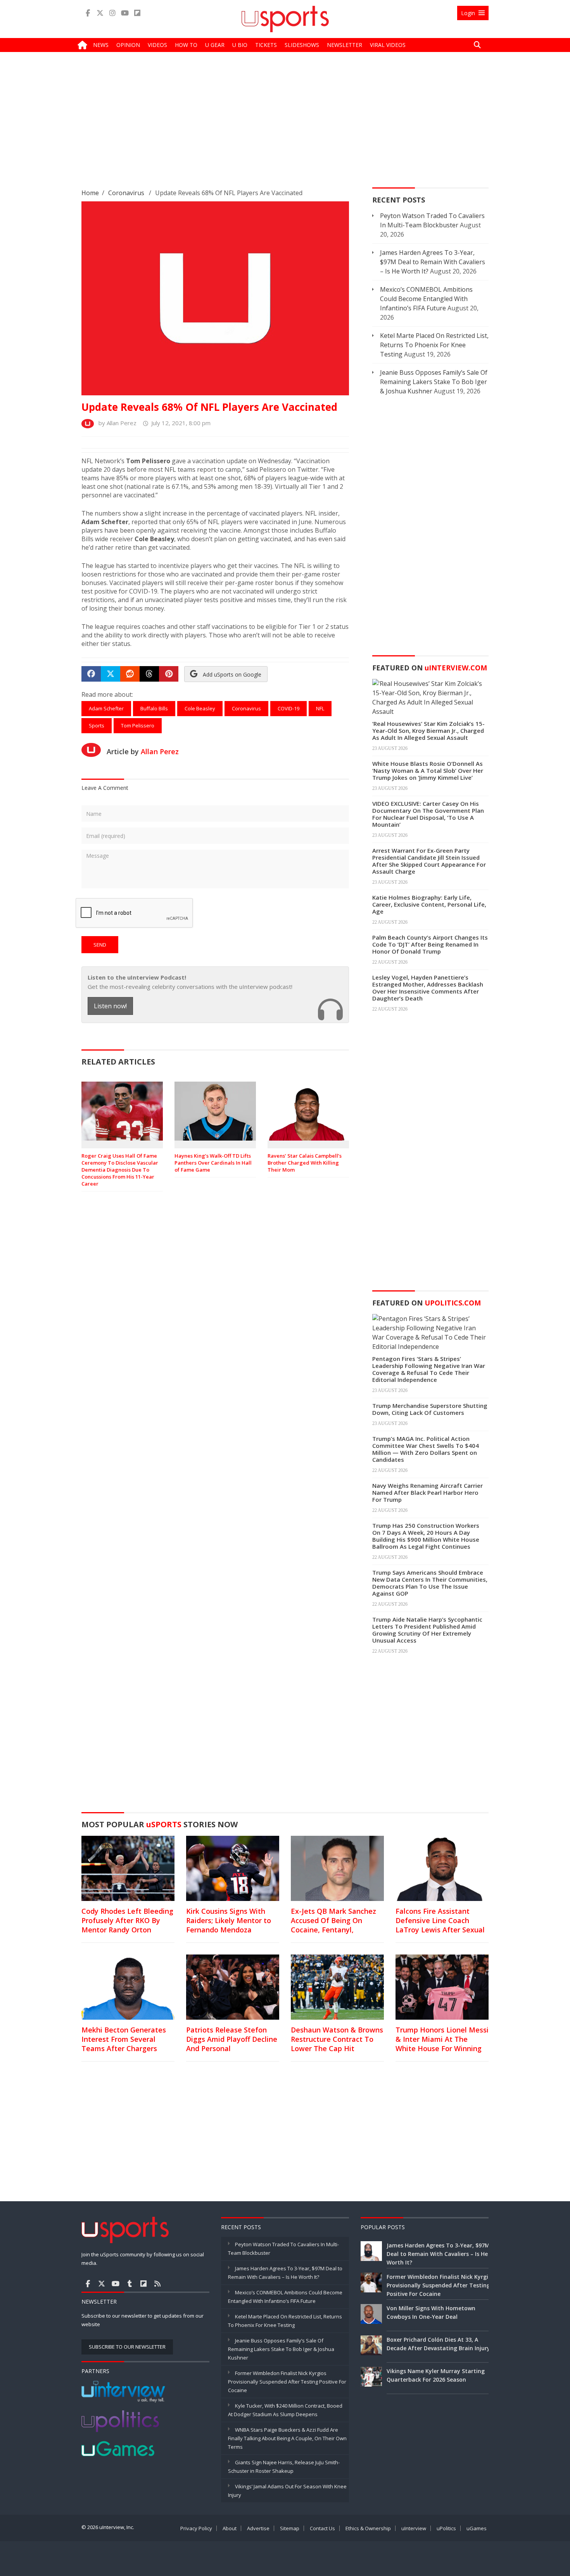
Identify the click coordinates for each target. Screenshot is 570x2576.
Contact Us (322, 2528)
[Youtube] (125, 13)
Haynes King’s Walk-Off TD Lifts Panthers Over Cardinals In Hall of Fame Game (213, 1163)
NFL (320, 708)
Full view (332, 369)
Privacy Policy (196, 2528)
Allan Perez (160, 751)
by (115, 423)
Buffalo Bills (154, 708)
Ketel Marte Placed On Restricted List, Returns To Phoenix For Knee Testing (434, 345)
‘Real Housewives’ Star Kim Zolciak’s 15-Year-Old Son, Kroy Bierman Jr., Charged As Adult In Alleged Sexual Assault (428, 731)
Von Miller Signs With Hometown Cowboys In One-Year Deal (431, 2312)
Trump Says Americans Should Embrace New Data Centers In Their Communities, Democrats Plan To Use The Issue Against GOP (430, 1583)
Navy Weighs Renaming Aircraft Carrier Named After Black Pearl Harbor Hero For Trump (427, 1492)
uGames (477, 2528)
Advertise (258, 2528)
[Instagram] (112, 13)
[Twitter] (100, 13)
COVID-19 (288, 708)
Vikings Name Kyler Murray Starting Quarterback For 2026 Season (436, 2375)
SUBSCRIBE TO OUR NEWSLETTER (127, 2347)
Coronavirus (126, 193)
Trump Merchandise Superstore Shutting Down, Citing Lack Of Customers (430, 1409)
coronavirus (246, 708)
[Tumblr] (130, 2283)
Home (90, 193)
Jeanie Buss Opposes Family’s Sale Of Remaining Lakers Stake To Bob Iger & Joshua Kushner (434, 382)
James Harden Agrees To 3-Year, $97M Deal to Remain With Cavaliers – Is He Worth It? (433, 262)
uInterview (414, 2528)
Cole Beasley (200, 708)
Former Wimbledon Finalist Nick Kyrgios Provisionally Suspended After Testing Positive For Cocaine (287, 2382)
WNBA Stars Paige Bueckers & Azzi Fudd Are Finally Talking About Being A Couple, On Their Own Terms (287, 2438)
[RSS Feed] (157, 2283)
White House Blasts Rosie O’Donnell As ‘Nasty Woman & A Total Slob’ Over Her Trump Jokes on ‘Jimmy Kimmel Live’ (428, 770)
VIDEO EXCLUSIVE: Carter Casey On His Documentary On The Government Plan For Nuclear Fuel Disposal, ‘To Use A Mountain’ (428, 814)
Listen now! (110, 1006)
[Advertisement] (285, 126)
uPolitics (446, 2528)
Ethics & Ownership (368, 2528)
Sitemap (290, 2528)
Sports (97, 725)
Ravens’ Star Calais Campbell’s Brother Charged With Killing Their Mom (305, 1163)
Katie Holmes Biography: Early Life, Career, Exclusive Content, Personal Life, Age (429, 904)
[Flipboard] (137, 13)
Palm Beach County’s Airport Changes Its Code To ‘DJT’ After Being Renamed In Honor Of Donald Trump (430, 944)
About (230, 2528)
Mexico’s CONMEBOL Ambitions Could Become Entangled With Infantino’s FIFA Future (426, 299)
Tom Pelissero (138, 725)
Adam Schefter (106, 708)
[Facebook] (88, 13)
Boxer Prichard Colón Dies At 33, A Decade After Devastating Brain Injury (438, 2344)
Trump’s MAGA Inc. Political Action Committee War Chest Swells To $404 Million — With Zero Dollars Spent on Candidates (426, 1449)
